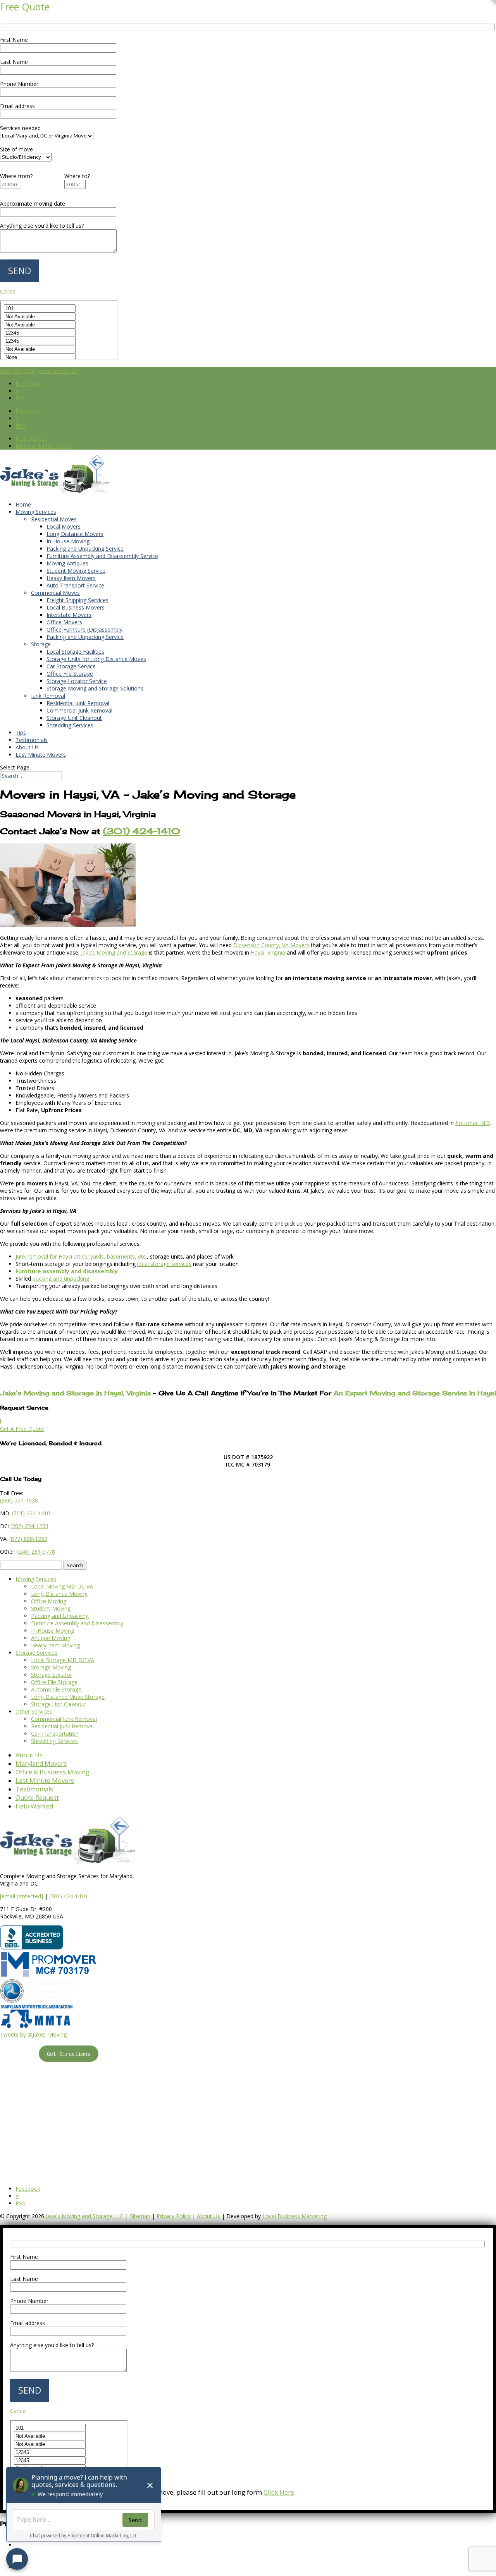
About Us (27, 747)
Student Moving (51, 1608)
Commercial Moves (55, 593)
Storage (41, 644)
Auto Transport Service (75, 585)
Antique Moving (51, 1638)
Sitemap (140, 2216)
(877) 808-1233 (28, 1539)
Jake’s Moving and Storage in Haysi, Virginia (76, 1393)
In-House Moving (68, 541)
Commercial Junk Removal (79, 710)
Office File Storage (70, 674)
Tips (21, 732)
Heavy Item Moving (55, 1645)
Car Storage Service (71, 666)
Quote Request (37, 1798)
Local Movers (64, 526)
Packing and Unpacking (60, 1616)
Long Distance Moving (59, 1594)
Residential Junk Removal (78, 703)
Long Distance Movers (75, 534)
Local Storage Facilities (75, 652)
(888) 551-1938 (19, 1500)
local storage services (164, 1264)
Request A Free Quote (43, 446)
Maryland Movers (41, 1764)
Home (23, 504)
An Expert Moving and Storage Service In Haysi (415, 1393)
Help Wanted (32, 439)
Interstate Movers (69, 615)
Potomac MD (472, 1123)
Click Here (279, 2492)
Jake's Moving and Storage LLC (85, 2216)
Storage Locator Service (77, 681)
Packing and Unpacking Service (85, 549)
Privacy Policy (174, 2216)
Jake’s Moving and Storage (114, 952)
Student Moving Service (76, 571)
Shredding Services (70, 725)
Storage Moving (51, 1667)
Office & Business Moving (53, 1772)
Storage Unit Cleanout (74, 718)
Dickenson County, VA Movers (271, 945)
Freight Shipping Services (77, 600)
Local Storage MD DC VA (63, 1660)
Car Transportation (55, 1734)
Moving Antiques (67, 563)
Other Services (34, 1711)
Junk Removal (48, 696)
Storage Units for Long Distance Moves (96, 659)
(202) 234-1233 (29, 1526)
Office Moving (49, 1601)
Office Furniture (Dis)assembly (84, 629)
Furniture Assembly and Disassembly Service (102, 556)
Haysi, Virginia (268, 952)
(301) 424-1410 (68, 1896)
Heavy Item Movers (71, 578)
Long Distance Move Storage (68, 1697)
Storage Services (36, 1653)
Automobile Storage (56, 1689)
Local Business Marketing (294, 2216)
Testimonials (32, 740)
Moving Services (36, 512)
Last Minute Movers (41, 755)
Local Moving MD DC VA (62, 1586)
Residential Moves (54, 519)
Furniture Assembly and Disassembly (77, 1623)
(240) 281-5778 (36, 1552)
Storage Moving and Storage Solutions (95, 688)
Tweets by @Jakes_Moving (33, 2034)
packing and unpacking (61, 1279)
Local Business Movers (76, 607)
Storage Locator (52, 1675)
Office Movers (64, 622)
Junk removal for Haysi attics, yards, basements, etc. (81, 1256)
